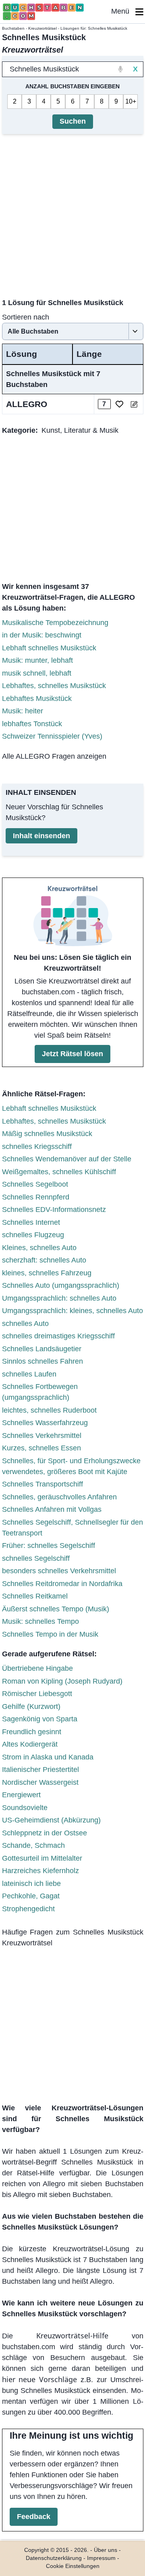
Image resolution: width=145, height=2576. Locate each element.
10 (129, 101)
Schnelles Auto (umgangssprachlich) (61, 1285)
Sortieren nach (26, 317)
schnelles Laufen (29, 1374)
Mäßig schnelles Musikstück (47, 1134)
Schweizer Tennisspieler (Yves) (52, 736)
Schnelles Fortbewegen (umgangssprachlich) (40, 1392)
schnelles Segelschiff (36, 1558)
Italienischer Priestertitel (40, 1770)
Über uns (106, 2550)
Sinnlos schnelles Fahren (42, 1361)
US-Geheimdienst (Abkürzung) (51, 1820)
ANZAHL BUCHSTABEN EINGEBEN (72, 86)
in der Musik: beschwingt (42, 635)
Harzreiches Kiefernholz (40, 1871)
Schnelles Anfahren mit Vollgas (52, 1509)
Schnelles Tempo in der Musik (50, 1634)
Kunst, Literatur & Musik (80, 430)
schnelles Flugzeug (33, 1235)
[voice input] (121, 69)
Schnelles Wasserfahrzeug (45, 1423)
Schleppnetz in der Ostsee (45, 1833)
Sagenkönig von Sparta (40, 1719)
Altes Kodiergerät (30, 1744)
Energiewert (21, 1795)
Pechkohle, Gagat (31, 1896)
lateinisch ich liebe (31, 1884)
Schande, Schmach (33, 1845)
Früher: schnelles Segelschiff (49, 1546)
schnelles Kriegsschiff (37, 1146)
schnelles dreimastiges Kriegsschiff (58, 1336)
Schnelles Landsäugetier (42, 1349)
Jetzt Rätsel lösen (72, 1054)
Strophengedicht (28, 1909)
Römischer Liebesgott (37, 1694)
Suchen (73, 121)
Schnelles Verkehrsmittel (42, 1436)
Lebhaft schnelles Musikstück (49, 648)
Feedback (34, 2517)
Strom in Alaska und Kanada (48, 1757)
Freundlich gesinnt (32, 1732)
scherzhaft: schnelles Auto (44, 1260)
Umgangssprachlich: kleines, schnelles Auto (72, 1311)
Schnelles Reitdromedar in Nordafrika (62, 1584)
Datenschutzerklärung (54, 2558)
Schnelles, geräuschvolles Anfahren (59, 1497)
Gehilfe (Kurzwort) (31, 1706)
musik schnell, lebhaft (37, 673)
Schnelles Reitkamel (35, 1596)
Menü (123, 11)
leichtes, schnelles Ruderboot (49, 1410)
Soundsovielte (25, 1808)
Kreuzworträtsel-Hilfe (72, 2336)
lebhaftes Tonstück (32, 724)
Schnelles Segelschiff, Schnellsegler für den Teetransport (72, 1528)
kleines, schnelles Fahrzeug (47, 1273)
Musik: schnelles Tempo (40, 1621)
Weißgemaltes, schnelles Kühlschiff (59, 1172)
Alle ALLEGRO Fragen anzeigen (54, 756)
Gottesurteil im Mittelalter (42, 1858)
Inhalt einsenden (41, 836)
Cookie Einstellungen (73, 2566)
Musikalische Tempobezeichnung (55, 623)
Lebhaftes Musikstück (37, 698)
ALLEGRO (27, 404)
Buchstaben (13, 28)
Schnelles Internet (31, 1222)
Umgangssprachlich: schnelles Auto (59, 1298)
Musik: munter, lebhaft (37, 660)
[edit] (134, 404)
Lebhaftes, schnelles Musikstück (54, 686)
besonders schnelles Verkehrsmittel (59, 1571)
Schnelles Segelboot (35, 1184)
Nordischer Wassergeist (40, 1782)
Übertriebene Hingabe (37, 1668)
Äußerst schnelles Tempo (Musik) (56, 1609)
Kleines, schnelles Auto (39, 1248)
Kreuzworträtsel (42, 28)
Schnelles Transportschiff (42, 1484)
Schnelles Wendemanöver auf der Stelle (67, 1159)
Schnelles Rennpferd (36, 1197)
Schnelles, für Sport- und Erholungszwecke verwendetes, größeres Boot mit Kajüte (71, 1466)
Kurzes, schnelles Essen (41, 1448)
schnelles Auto (25, 1324)
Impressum (101, 2558)
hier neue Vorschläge (40, 2379)
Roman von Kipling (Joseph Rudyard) (62, 1681)
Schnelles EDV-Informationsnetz (54, 1210)
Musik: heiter (23, 711)
